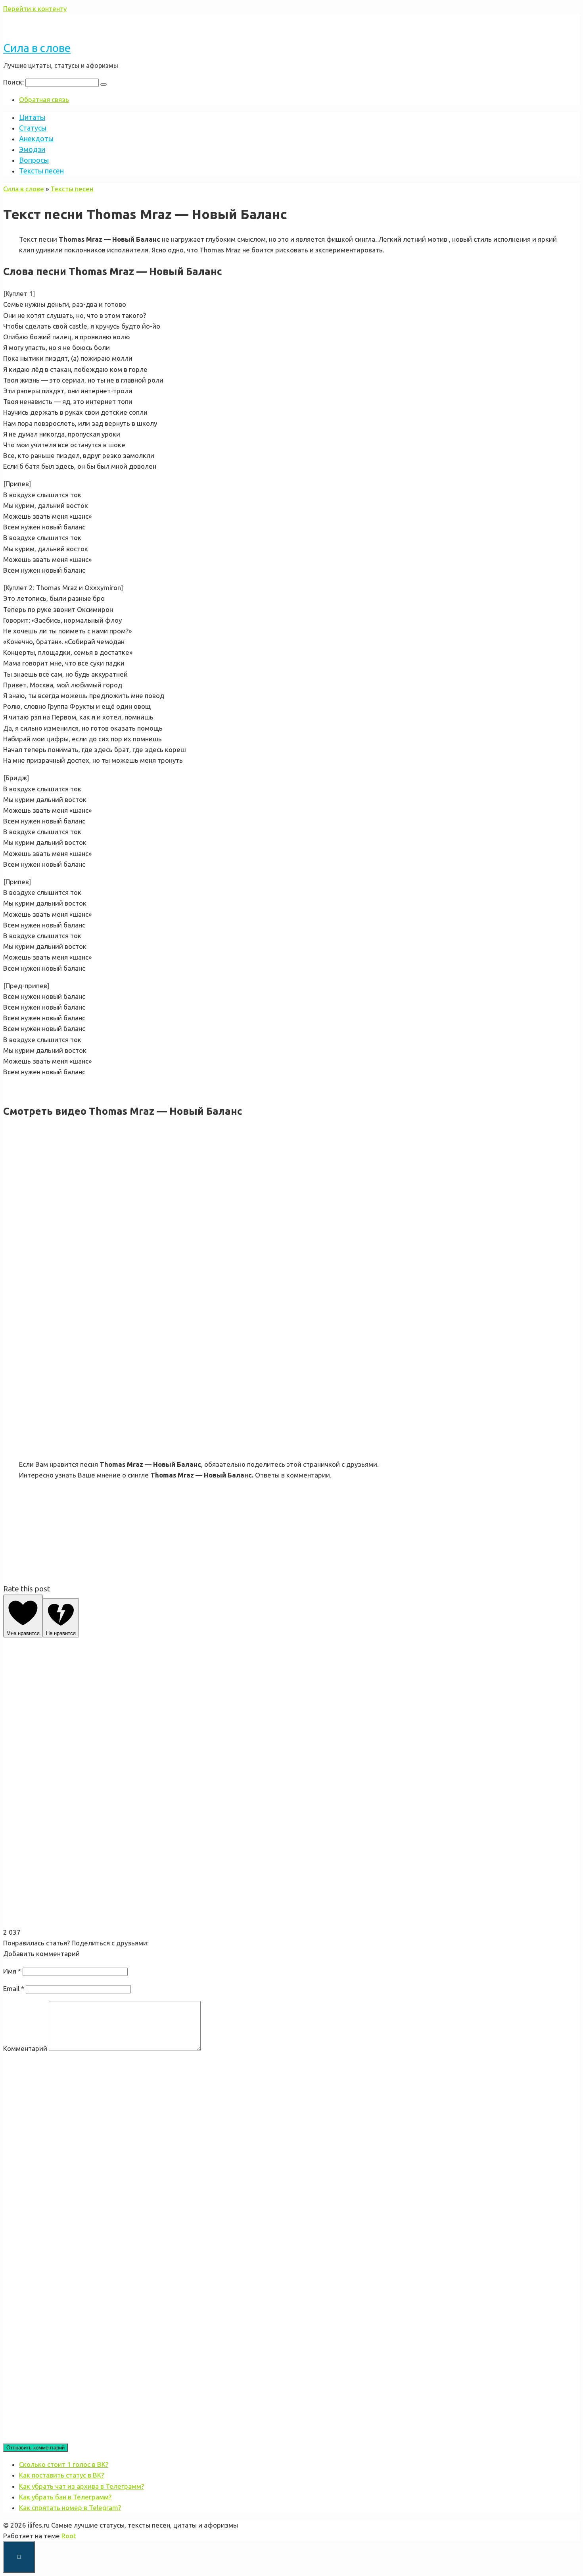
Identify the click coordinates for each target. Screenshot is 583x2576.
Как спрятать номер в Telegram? (70, 2508)
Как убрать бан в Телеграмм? (65, 2497)
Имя (12, 1971)
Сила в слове (37, 48)
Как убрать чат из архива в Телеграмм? (82, 2486)
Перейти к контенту (35, 9)
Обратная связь (44, 99)
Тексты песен (41, 171)
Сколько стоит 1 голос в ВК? (64, 2464)
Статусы (33, 128)
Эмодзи (32, 149)
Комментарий (25, 2048)
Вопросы (34, 160)
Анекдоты (36, 139)
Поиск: (14, 82)
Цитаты (32, 117)
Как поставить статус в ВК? (61, 2475)
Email (14, 1988)
